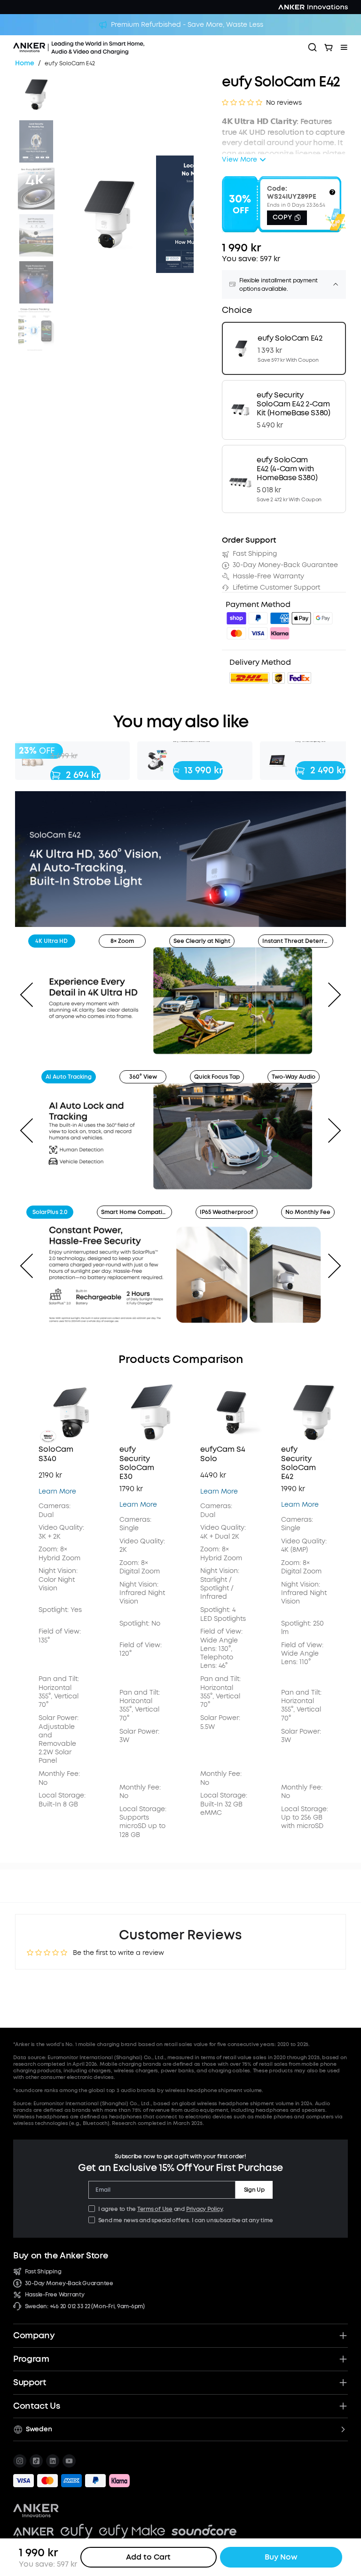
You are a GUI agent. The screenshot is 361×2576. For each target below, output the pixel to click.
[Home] (105, 47)
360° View (143, 1077)
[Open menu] (344, 47)
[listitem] (20, 2461)
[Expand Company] (343, 2335)
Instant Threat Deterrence (298, 941)
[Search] (313, 47)
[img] (236, 620)
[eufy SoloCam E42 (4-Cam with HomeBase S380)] (284, 479)
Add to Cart (148, 2557)
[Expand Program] (343, 2359)
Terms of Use (155, 2209)
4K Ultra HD (51, 941)
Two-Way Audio (294, 1077)
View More (239, 160)
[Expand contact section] (343, 2406)
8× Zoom (122, 941)
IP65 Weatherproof (227, 1212)
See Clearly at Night (202, 941)
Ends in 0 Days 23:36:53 (296, 205)
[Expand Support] (343, 2382)
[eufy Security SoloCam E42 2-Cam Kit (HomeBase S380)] (284, 410)
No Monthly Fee (308, 1212)
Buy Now (281, 2557)
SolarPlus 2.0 (50, 1212)
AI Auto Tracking (69, 1077)
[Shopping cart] (329, 47)
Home (25, 64)
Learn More (57, 1491)
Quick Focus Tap (217, 1077)
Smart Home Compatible (136, 1212)
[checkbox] (92, 2209)
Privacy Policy (204, 2209)
